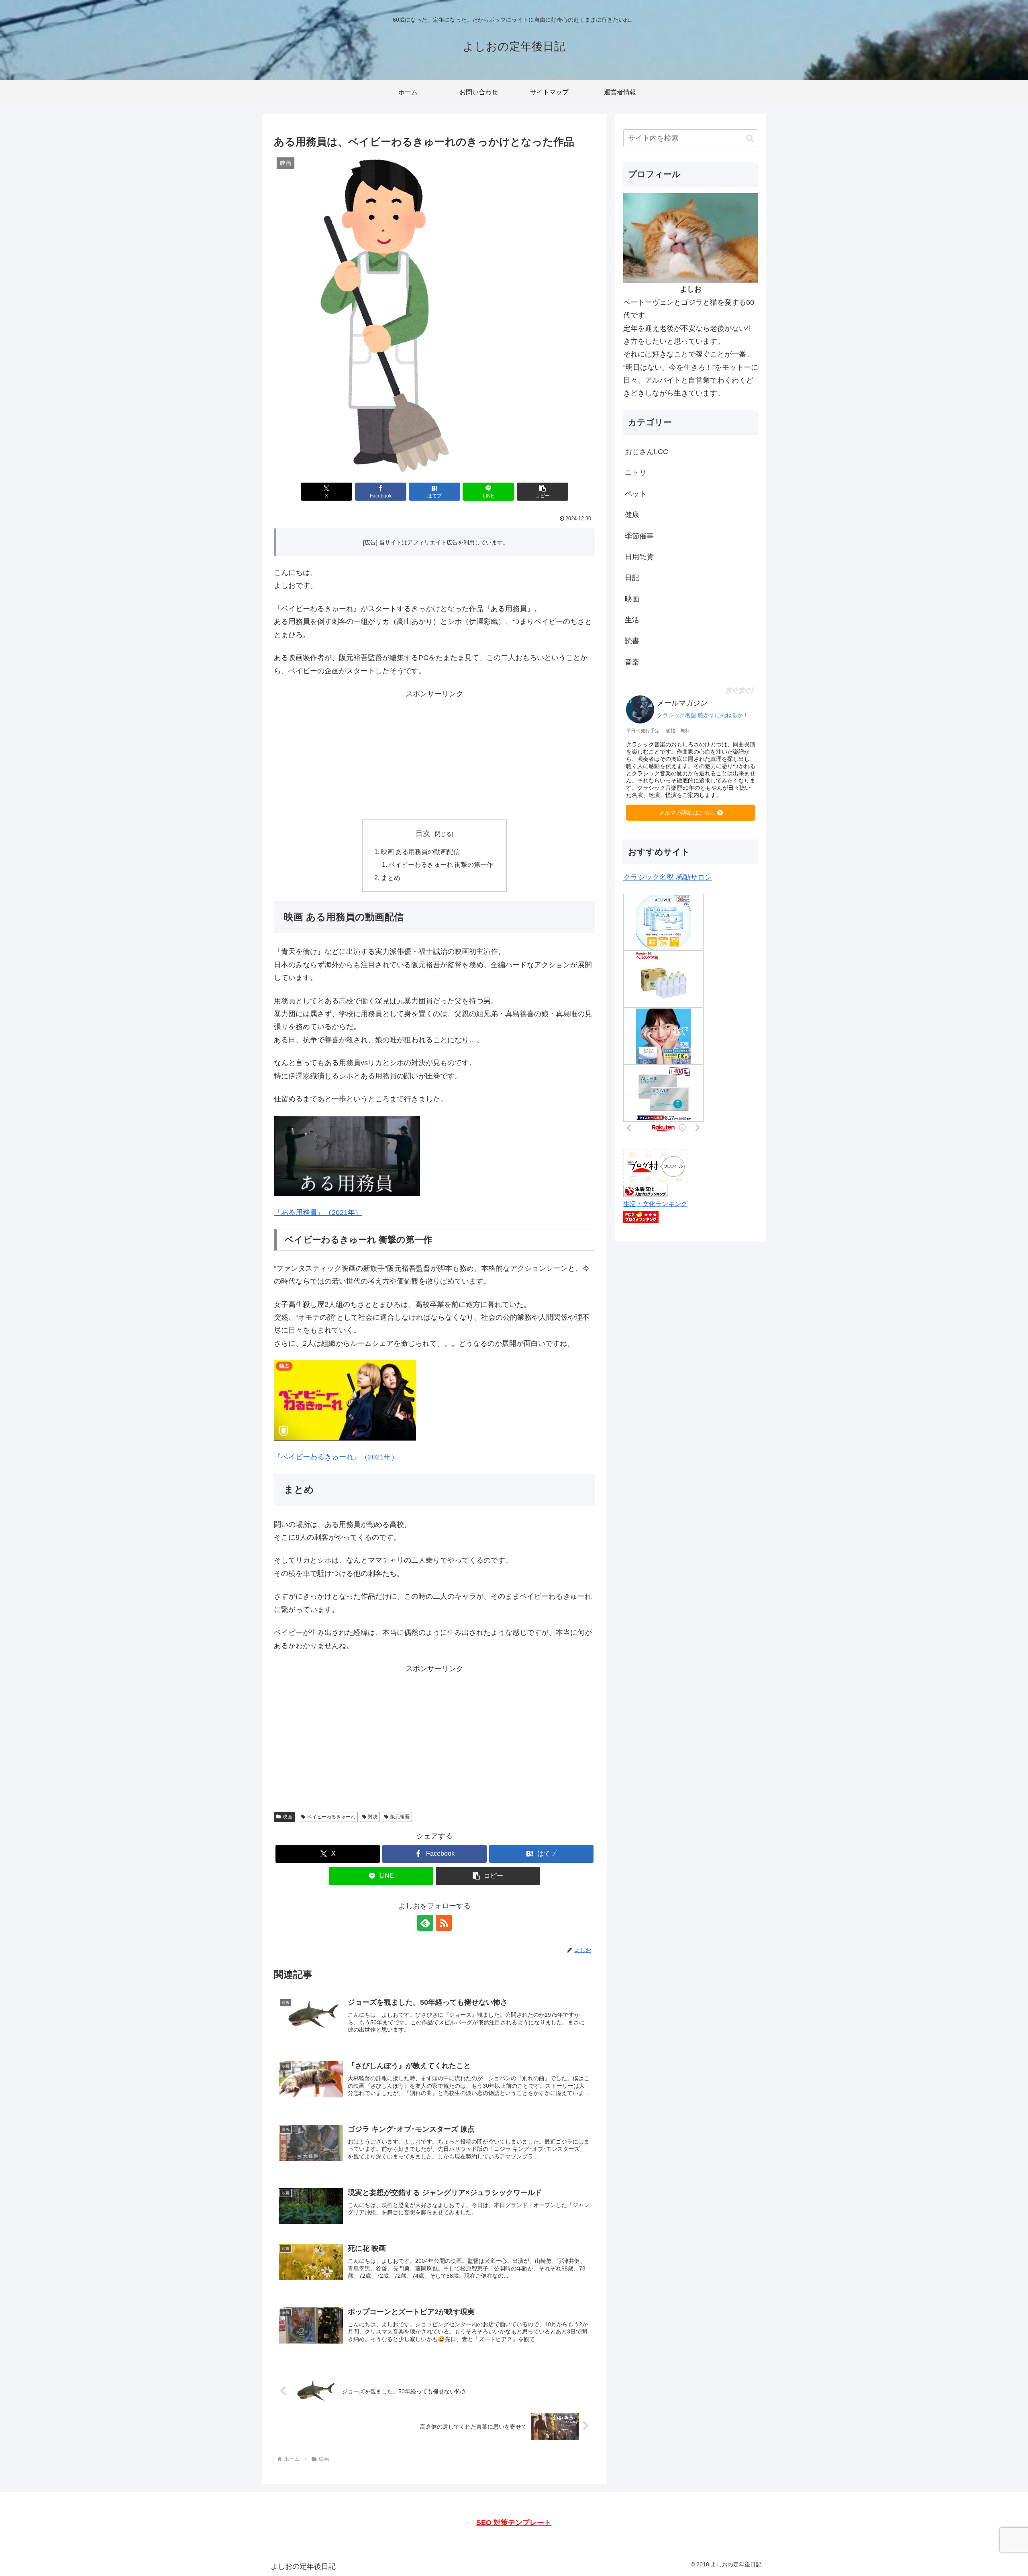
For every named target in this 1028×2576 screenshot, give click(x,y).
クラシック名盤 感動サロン (668, 877)
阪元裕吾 (400, 1817)
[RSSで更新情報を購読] (444, 1923)
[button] (543, 492)
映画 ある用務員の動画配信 (420, 852)
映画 (288, 1817)
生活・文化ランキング (655, 1204)
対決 (373, 1817)
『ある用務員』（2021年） (318, 1213)
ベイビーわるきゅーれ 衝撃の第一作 (441, 864)
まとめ (391, 878)
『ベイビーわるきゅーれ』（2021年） (336, 1457)
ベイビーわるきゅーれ (331, 1817)
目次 (423, 834)
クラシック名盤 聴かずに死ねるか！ (703, 715)
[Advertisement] (434, 757)
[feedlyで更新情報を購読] (425, 1923)
